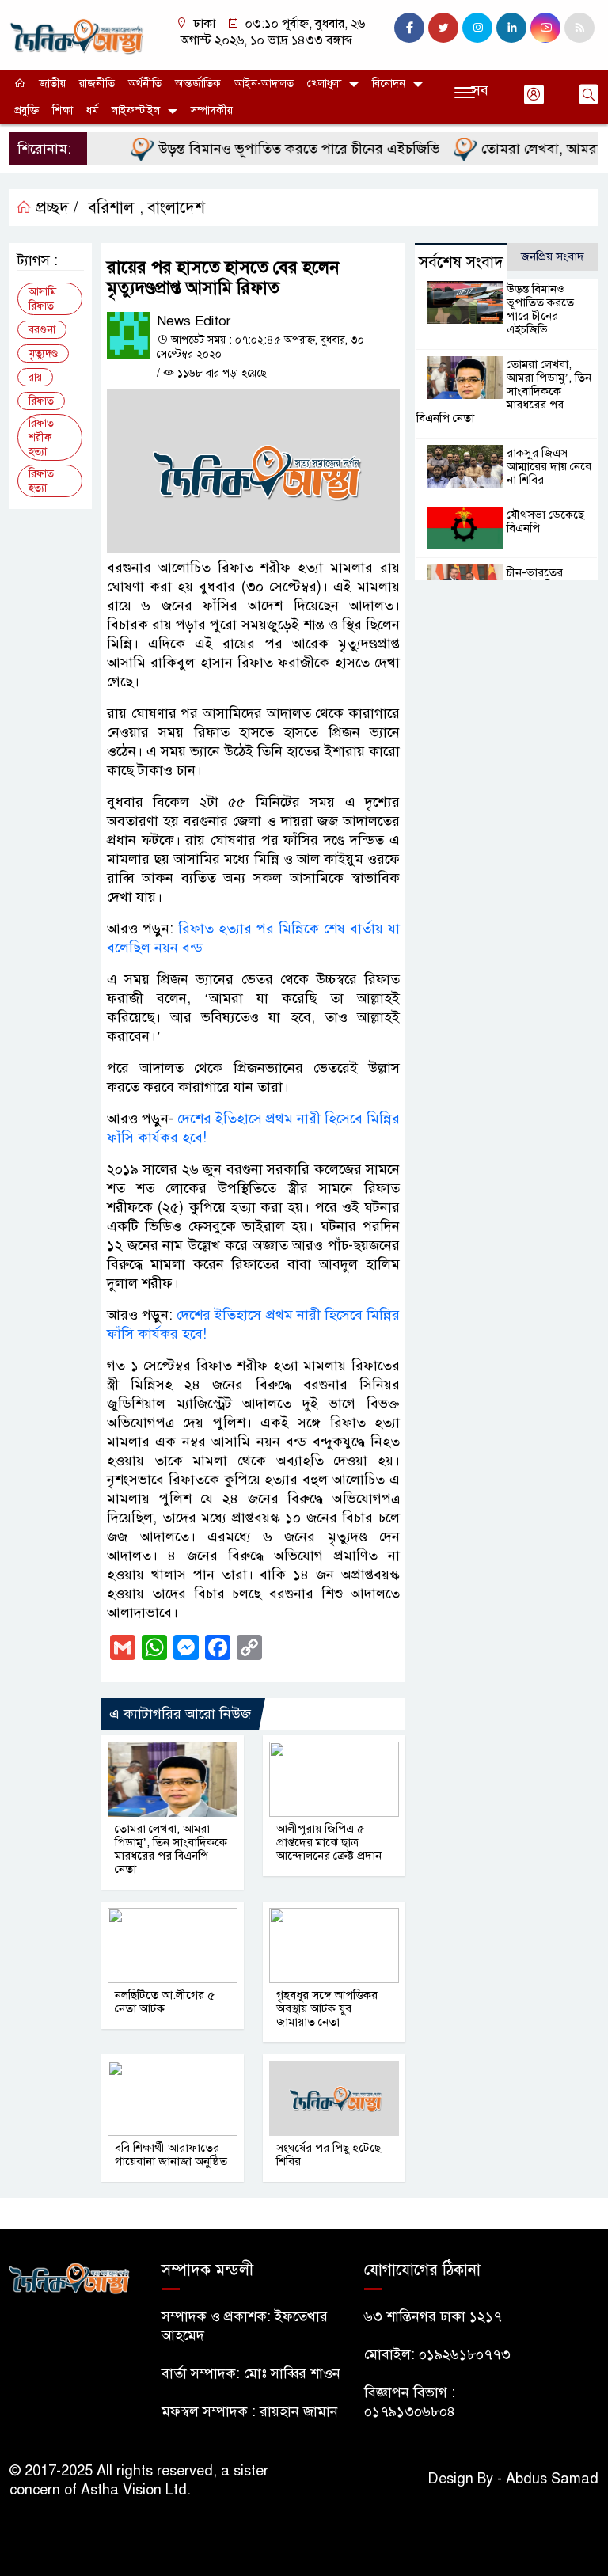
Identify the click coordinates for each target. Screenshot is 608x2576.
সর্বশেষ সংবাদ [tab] (461, 262)
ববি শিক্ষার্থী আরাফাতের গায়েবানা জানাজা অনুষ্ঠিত (171, 2154)
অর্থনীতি (145, 84)
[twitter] (443, 28)
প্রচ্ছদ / (55, 208)
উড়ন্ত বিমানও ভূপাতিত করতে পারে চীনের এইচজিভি (277, 149)
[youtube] (545, 28)
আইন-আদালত (264, 84)
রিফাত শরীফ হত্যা (41, 437)
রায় (35, 377)
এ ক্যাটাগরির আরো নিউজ (180, 1714)
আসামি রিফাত (42, 299)
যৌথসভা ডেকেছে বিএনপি (545, 521)
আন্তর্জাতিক (198, 84)
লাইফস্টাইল (136, 110)
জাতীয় (52, 84)
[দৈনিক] (76, 34)
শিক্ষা (63, 110)
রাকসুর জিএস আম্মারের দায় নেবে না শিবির (549, 466)
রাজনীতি (97, 84)
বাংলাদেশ (176, 208)
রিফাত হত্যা (41, 481)
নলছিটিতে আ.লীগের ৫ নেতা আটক (165, 2002)
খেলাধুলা (324, 84)
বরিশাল (111, 208)
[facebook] (409, 28)
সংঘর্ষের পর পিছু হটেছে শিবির (329, 2154)
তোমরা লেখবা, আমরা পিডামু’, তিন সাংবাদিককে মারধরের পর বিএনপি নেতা (171, 1849)
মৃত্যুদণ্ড (43, 353)
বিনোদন (389, 84)
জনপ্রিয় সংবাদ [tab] (553, 256)
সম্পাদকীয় (212, 110)
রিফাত (41, 401)
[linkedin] (511, 28)
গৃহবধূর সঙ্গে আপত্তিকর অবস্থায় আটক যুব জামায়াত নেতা (327, 2008)
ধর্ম (92, 110)
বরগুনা (42, 330)
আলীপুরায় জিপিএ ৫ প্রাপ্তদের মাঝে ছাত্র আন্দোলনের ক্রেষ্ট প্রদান (329, 1842)
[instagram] (477, 28)
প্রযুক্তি (27, 110)
